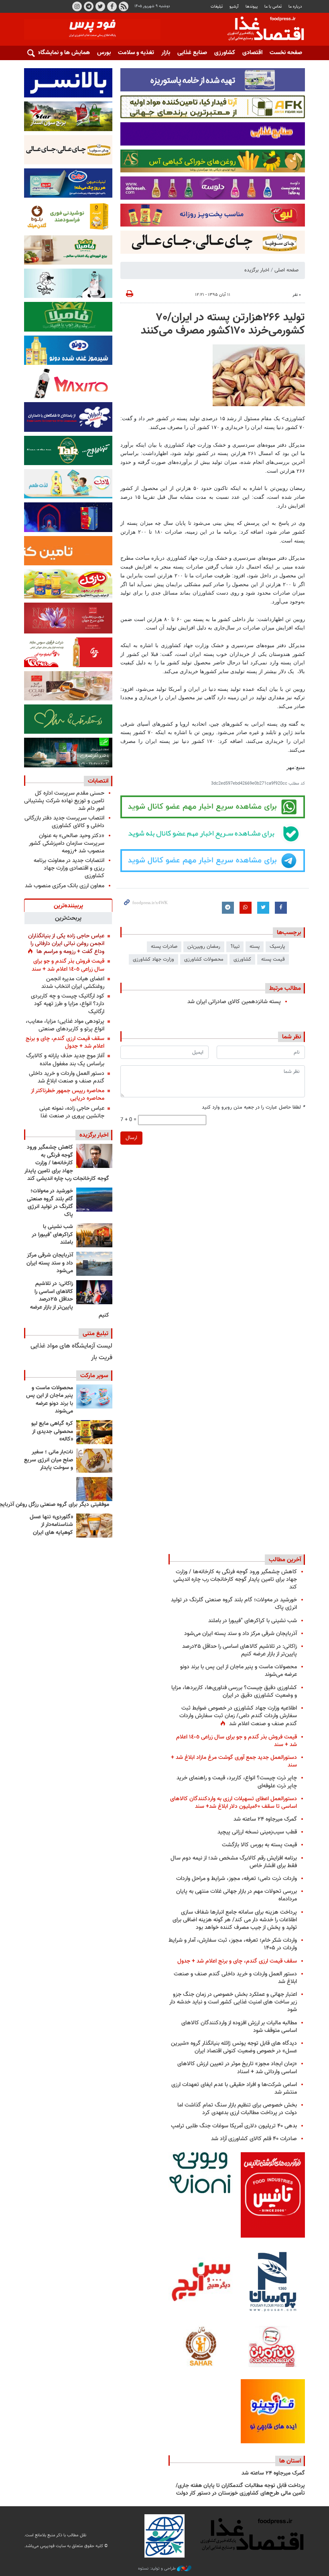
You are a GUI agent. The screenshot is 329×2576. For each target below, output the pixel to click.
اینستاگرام (77, 6)
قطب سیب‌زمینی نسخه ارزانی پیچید (257, 1832)
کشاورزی (225, 53)
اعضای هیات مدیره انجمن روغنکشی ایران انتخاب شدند (73, 983)
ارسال (131, 1138)
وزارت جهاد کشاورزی (153, 959)
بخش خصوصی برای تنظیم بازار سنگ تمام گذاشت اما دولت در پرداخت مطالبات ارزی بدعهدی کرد (237, 2109)
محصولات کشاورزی (204, 959)
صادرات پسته (164, 947)
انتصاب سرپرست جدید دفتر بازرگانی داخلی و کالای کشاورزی (64, 822)
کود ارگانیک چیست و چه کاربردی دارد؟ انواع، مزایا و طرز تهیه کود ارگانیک (68, 1004)
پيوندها (252, 7)
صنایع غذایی (192, 53)
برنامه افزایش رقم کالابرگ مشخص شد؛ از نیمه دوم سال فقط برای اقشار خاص (234, 1862)
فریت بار (102, 1358)
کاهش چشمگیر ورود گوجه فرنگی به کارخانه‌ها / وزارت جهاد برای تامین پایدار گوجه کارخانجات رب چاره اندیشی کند (67, 1163)
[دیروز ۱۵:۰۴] (94, 1156)
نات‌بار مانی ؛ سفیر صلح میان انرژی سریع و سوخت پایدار (49, 1460)
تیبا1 (235, 947)
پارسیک (277, 947)
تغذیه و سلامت (136, 53)
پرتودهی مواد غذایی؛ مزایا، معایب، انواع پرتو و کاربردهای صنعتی (65, 1025)
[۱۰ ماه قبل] (94, 1489)
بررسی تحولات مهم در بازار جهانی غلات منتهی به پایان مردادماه (237, 1895)
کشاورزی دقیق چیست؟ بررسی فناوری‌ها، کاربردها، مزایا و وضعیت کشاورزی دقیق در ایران (234, 1692)
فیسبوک (112, 6)
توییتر (100, 6)
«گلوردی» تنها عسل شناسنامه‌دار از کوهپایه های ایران (51, 1525)
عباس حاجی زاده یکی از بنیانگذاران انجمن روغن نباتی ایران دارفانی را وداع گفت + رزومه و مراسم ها (66, 944)
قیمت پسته (273, 959)
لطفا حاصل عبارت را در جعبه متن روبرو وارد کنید (253, 1108)
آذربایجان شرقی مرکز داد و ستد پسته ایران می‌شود (50, 1263)
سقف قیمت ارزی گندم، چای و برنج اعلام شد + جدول (65, 1042)
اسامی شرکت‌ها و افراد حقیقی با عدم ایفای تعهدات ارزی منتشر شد (234, 2088)
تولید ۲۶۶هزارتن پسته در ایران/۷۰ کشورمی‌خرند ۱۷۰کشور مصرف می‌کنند (223, 324)
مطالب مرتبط (285, 988)
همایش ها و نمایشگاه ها (60, 53)
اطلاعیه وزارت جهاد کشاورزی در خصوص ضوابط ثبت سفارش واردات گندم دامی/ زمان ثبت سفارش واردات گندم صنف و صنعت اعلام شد (238, 1716)
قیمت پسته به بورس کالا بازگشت (259, 1845)
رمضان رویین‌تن (204, 947)
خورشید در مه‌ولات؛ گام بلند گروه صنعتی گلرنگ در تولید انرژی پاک (50, 1203)
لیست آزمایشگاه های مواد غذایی (71, 1346)
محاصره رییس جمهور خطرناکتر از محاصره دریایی (68, 1095)
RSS (124, 6)
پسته (255, 947)
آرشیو (234, 7)
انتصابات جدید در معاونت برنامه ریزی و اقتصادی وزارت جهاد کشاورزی (69, 868)
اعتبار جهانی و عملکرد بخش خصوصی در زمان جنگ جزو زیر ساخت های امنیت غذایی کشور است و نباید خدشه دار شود (233, 2002)
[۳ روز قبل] (94, 1292)
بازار (166, 53)
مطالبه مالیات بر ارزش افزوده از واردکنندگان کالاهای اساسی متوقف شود (239, 2027)
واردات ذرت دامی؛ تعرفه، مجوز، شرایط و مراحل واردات (237, 1879)
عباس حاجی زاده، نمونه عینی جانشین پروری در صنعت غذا (72, 1112)
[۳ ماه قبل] (94, 1461)
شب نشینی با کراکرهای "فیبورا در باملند (52, 1235)
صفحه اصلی (286, 270)
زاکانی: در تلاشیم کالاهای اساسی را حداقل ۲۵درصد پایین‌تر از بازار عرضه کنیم (70, 1299)
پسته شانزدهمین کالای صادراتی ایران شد (234, 1002)
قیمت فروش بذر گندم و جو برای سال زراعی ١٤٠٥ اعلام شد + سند (68, 965)
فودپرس (261, 30)
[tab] (68, 905)
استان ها (290, 2461)
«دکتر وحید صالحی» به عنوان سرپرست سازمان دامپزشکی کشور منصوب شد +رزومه (67, 843)
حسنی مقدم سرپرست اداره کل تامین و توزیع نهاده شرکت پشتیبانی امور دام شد (64, 801)
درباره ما (295, 7)
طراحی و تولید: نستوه (157, 2569)
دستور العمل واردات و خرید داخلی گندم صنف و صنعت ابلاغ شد (67, 1077)
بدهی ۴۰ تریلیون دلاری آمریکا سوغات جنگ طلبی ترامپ (234, 2126)
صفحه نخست (286, 53)
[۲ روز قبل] (94, 1200)
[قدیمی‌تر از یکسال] (94, 1526)
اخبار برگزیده (257, 270)
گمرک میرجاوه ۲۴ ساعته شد (265, 1819)
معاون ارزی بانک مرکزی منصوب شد (65, 886)
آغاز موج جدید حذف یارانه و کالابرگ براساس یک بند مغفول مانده (65, 1060)
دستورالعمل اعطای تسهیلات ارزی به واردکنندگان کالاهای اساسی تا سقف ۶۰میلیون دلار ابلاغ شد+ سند (234, 1803)
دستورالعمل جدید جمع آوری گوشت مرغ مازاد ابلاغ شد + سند (234, 1761)
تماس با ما (273, 7)
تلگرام (89, 6)
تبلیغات (217, 7)
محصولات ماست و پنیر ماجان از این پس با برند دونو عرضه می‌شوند (50, 1400)
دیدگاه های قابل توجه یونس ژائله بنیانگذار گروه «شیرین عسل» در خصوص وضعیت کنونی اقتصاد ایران (234, 2047)
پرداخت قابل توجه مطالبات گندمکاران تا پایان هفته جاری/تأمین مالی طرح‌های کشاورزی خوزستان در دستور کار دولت (240, 2490)
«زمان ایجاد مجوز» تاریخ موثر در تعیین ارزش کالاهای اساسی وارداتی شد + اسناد (237, 2068)
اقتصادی (252, 53)
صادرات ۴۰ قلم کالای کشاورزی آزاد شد (254, 2139)
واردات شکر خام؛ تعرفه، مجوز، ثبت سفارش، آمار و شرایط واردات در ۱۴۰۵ (233, 1944)
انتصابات (98, 781)
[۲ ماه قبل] (94, 1432)
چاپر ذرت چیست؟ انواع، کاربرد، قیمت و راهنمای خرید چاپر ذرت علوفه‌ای (237, 1782)
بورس (104, 53)
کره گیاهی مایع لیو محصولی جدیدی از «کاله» (52, 1432)
